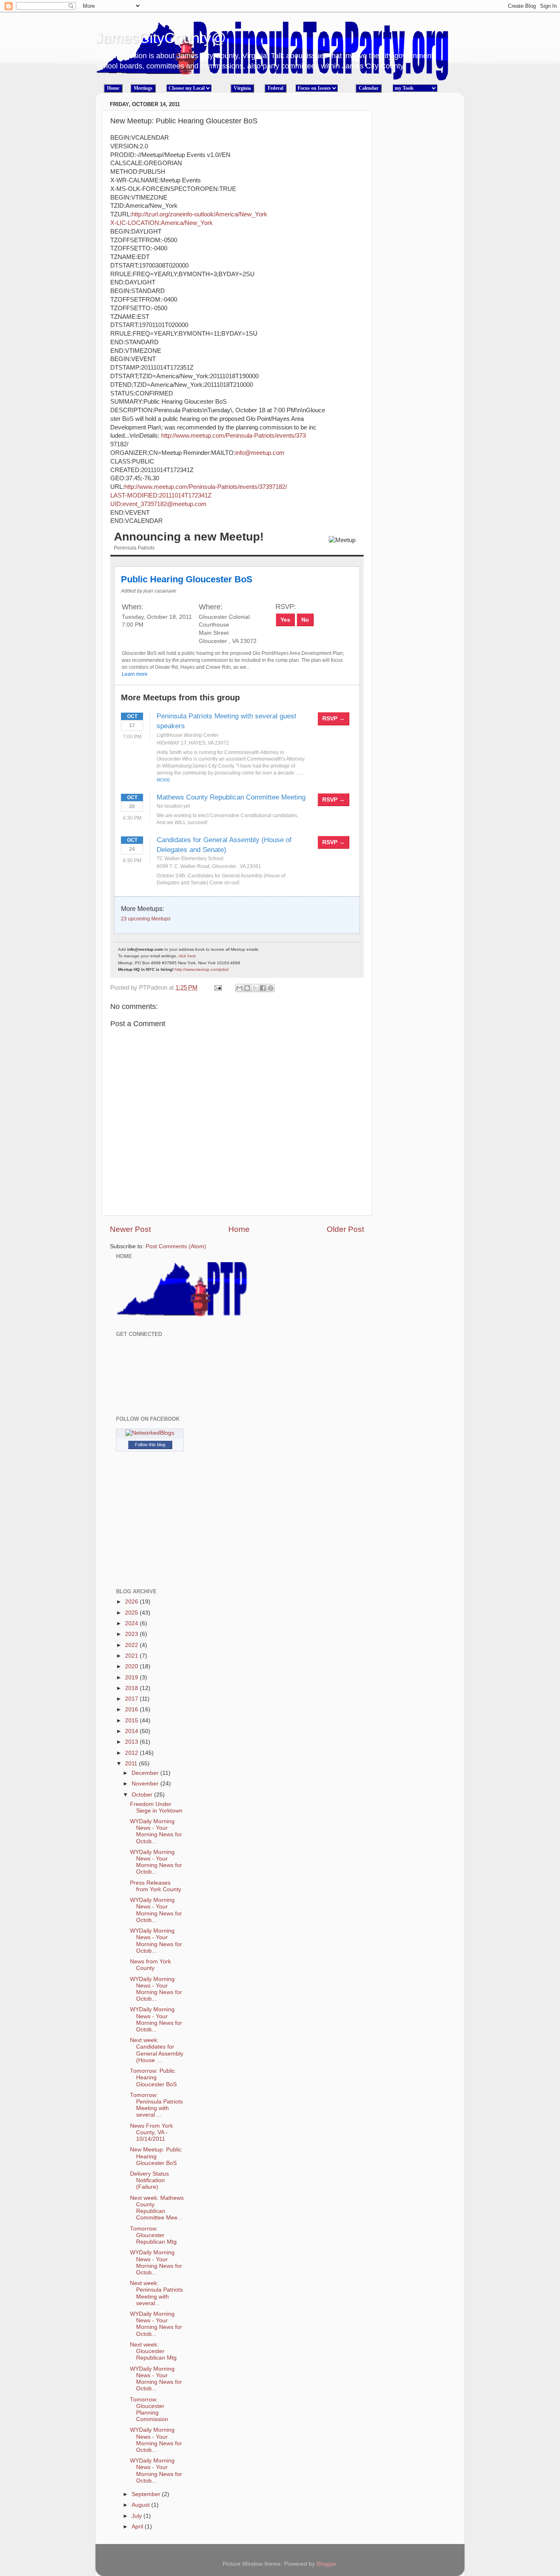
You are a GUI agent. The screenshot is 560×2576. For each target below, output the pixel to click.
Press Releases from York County (156, 1886)
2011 (132, 1764)
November (146, 1784)
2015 (132, 1721)
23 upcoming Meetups (146, 919)
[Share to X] (255, 988)
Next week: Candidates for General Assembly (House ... (157, 2050)
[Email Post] (217, 988)
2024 (132, 1623)
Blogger (326, 2564)
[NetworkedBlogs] (150, 1433)
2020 (132, 1666)
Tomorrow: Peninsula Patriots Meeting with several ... (156, 2105)
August (141, 2505)
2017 (132, 1699)
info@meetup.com (260, 453)
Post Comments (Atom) (176, 1246)
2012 (132, 1753)
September (147, 2494)
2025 (132, 1613)
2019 (132, 1678)
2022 (132, 1645)
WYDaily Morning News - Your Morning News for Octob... (156, 1831)
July (138, 2516)
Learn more (135, 674)
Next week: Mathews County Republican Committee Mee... (157, 2208)
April (138, 2527)
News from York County (150, 1965)
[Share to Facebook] (263, 988)
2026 (132, 1602)
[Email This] (239, 988)
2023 (132, 1634)
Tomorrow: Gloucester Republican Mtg (153, 2235)
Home (239, 1229)
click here (187, 956)
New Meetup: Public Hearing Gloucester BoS (156, 2156)
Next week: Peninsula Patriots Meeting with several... (156, 2293)
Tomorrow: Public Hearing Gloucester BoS (153, 2077)
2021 (132, 1656)
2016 (132, 1709)
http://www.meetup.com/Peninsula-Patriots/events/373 (233, 436)
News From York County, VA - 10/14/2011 (151, 2132)
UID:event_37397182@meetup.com (158, 504)
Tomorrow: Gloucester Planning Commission (149, 2410)
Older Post (345, 1229)
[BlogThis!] (247, 988)
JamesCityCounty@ (161, 38)
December (146, 1773)
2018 (132, 1688)
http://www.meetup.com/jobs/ (202, 969)
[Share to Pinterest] (271, 988)
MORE (163, 780)
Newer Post (130, 1229)
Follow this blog (150, 1445)
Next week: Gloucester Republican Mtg (153, 2351)
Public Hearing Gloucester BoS (187, 579)
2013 (132, 1742)
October (143, 1795)
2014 (132, 1731)
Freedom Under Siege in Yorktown (156, 1807)
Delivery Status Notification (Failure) (149, 2180)
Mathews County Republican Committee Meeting (231, 797)
